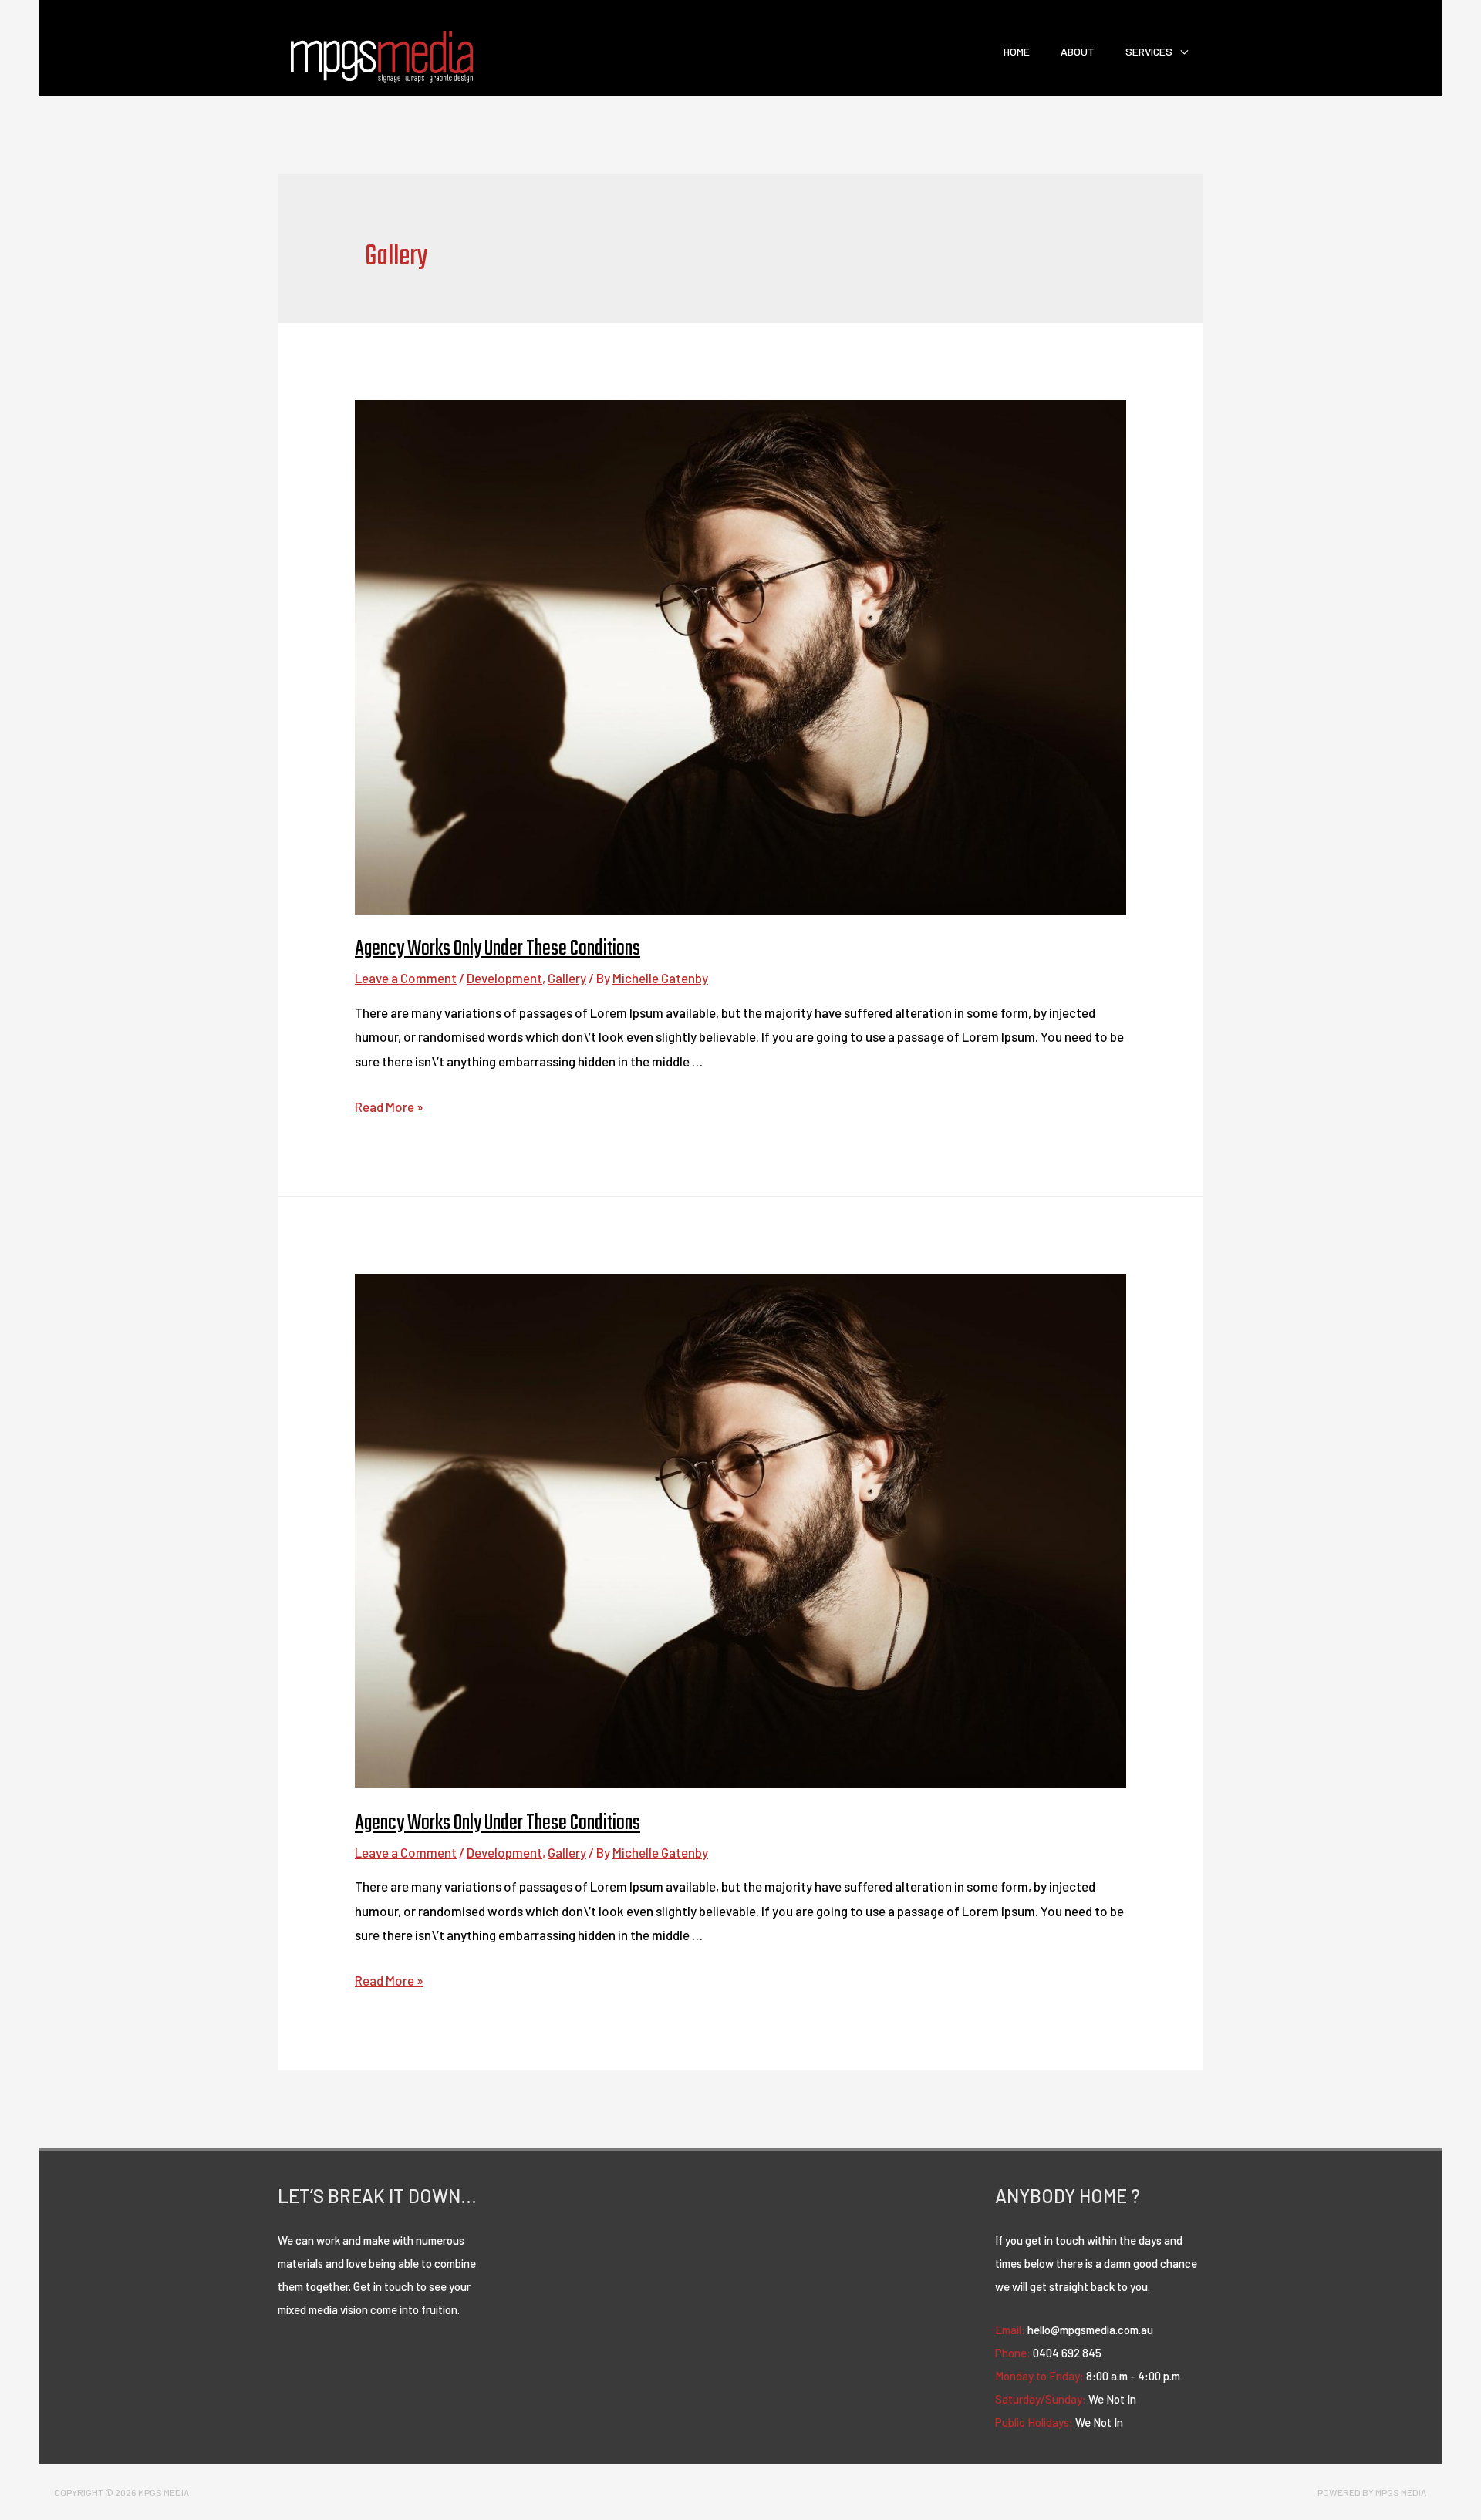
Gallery (567, 978)
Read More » (389, 1107)
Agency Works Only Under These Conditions (498, 949)
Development (504, 978)
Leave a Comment (406, 978)
